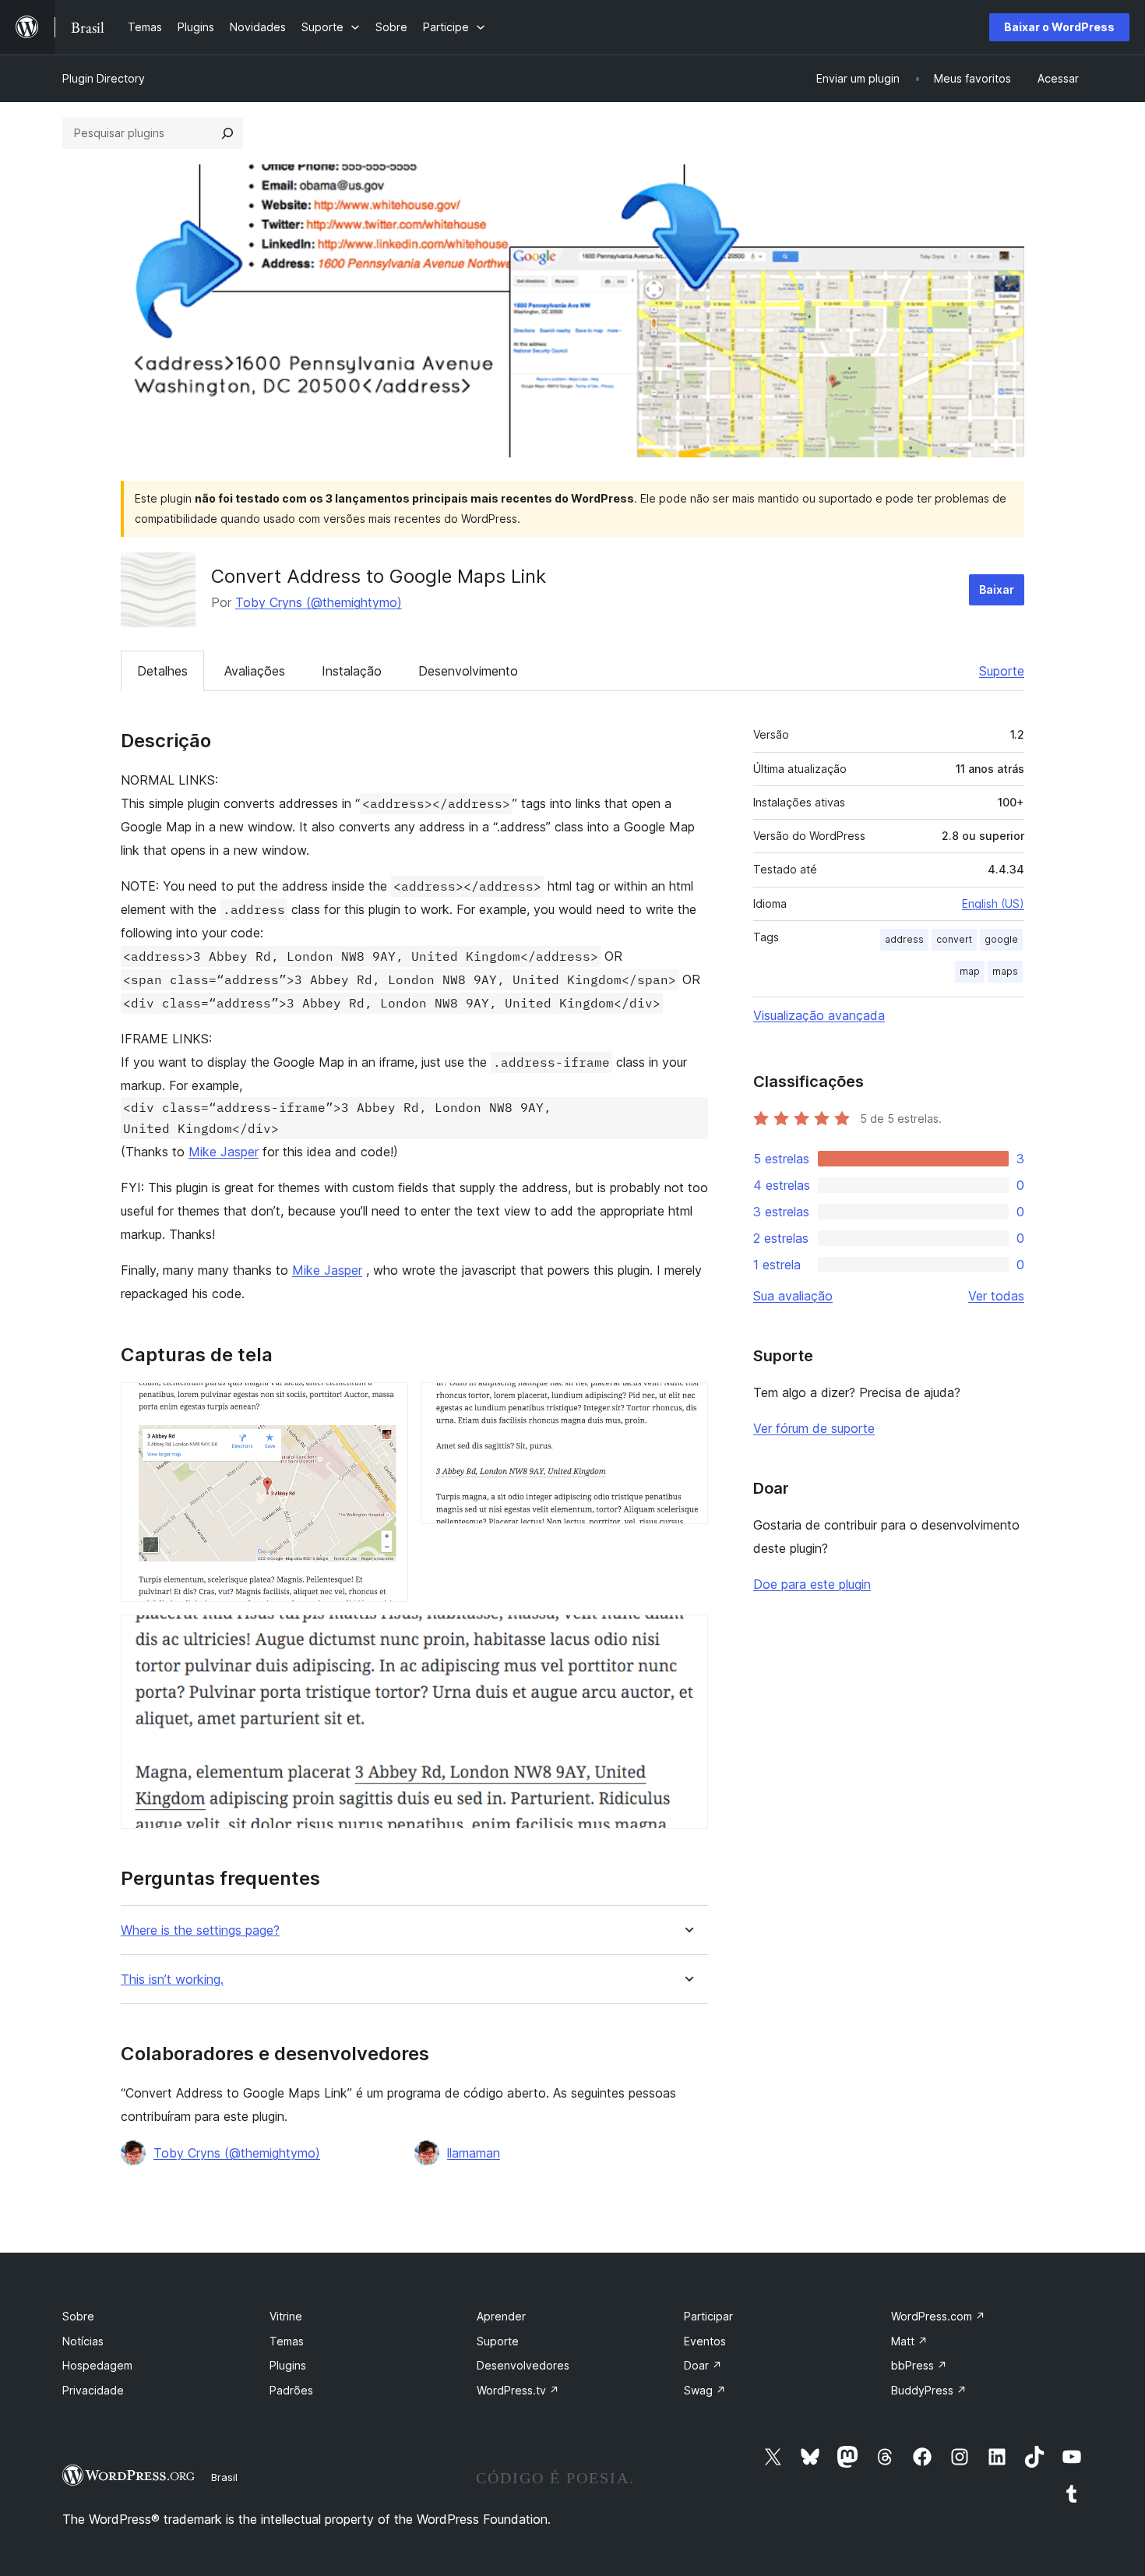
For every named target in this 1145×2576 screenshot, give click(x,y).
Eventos (705, 2341)
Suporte (1002, 671)
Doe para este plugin (812, 1584)
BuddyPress (929, 2390)
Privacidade (93, 2390)
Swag (705, 2390)
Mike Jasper (224, 1152)
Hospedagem (97, 2365)
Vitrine (286, 2316)
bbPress (919, 2365)
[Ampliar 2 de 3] (687, 1403)
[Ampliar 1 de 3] (387, 1403)
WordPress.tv (518, 2390)
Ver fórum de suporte (814, 1428)
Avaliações (255, 671)
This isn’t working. (172, 1980)
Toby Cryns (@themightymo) (319, 602)
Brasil (224, 2477)
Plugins (288, 2365)
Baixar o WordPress (1059, 27)
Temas (287, 2341)
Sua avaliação (793, 1296)
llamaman (474, 2153)
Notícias (83, 2341)
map (970, 971)
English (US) (993, 903)
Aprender (501, 2316)
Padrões (291, 2390)
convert (954, 939)
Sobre (78, 2316)
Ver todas (996, 1296)
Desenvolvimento (468, 671)
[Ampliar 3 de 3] (687, 1636)
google (1001, 939)
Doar (703, 2365)
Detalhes (162, 671)
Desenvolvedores (523, 2365)
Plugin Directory (104, 78)
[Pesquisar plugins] (227, 133)
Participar (708, 2316)
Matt (909, 2341)
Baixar (997, 589)
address (904, 939)
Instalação (352, 671)
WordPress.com (938, 2316)
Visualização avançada (819, 1015)
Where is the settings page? (200, 1930)
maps (1005, 971)
